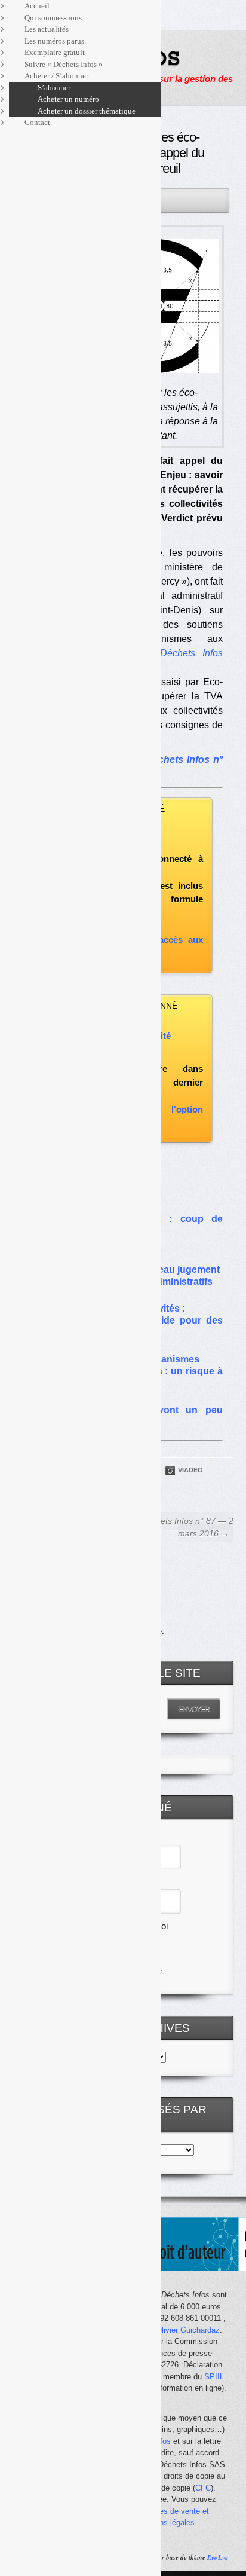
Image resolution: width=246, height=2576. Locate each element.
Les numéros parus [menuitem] (54, 41)
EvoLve (218, 2557)
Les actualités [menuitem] (47, 29)
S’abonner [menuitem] (54, 88)
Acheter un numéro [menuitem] (68, 99)
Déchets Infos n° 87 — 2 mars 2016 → (187, 1527)
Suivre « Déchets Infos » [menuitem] (64, 64)
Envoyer (194, 1709)
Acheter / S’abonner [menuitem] (56, 76)
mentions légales (165, 2522)
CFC (203, 2488)
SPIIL (214, 2377)
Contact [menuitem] (37, 122)
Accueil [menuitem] (37, 6)
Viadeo (190, 1470)
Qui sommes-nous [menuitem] (53, 18)
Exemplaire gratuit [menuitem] (55, 52)
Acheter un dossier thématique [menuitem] (87, 111)
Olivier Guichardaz (188, 2330)
